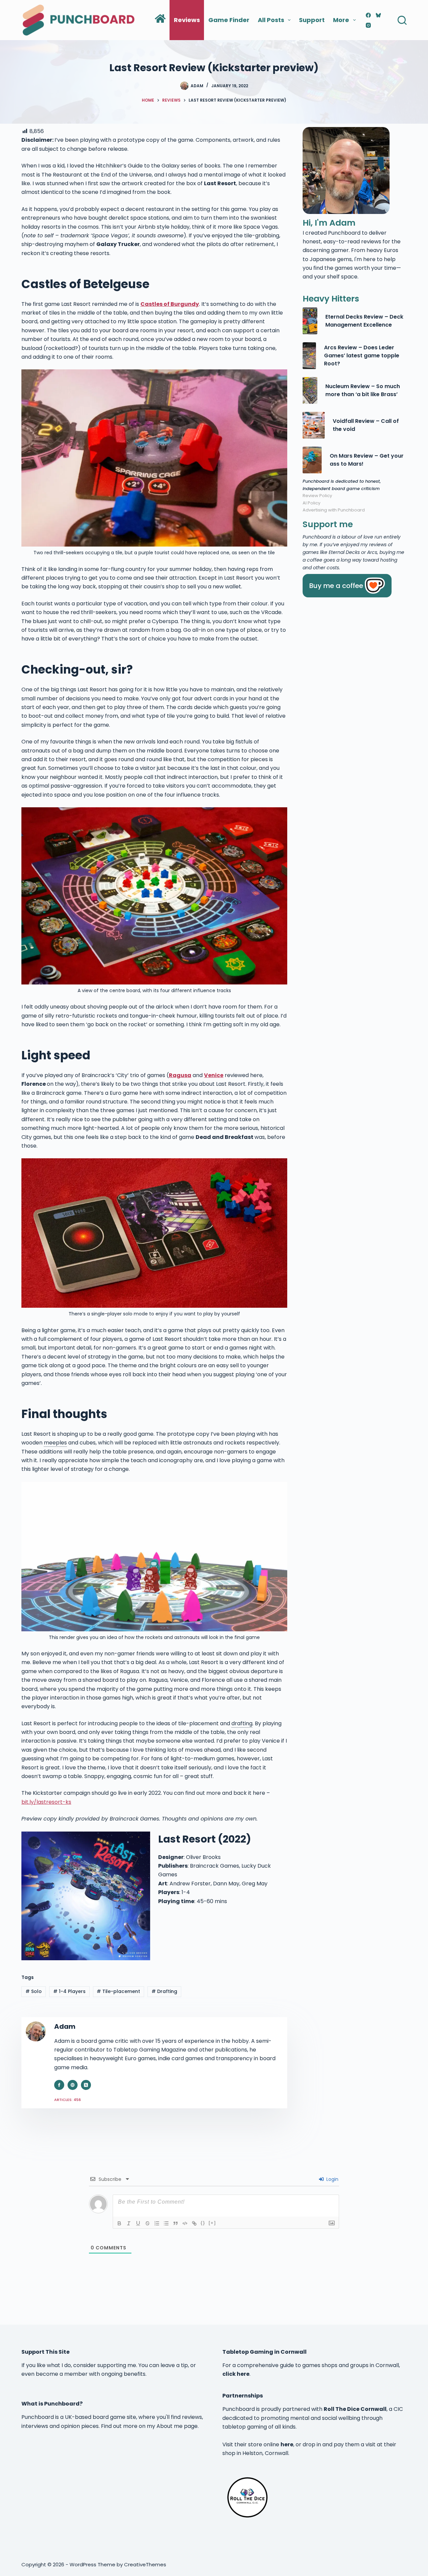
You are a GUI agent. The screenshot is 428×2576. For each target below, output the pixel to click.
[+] (212, 2223)
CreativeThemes (145, 2564)
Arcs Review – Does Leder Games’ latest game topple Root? (362, 356)
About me (170, 2426)
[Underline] (138, 2223)
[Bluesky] (378, 15)
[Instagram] (368, 25)
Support (312, 20)
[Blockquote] (176, 2223)
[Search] (402, 20)
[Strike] (147, 2223)
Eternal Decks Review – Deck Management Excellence (364, 321)
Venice (214, 1075)
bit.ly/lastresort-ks (46, 1802)
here (287, 2444)
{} (203, 2223)
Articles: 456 (68, 2100)
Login (332, 2179)
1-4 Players (69, 1991)
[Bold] (119, 2223)
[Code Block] (185, 2223)
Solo (34, 1991)
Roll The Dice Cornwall (355, 2409)
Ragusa (180, 1075)
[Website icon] (73, 2085)
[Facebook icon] (59, 2085)
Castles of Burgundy (170, 304)
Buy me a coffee (336, 586)
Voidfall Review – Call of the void (366, 425)
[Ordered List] (157, 2223)
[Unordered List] (166, 2223)
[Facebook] (368, 15)
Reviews (187, 20)
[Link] (194, 2223)
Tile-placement (118, 1991)
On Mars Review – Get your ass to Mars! (367, 460)
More (341, 20)
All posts (271, 20)
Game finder (229, 20)
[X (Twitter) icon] (86, 2085)
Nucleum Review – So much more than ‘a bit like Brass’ (363, 390)
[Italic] (129, 2223)
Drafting (164, 1991)
